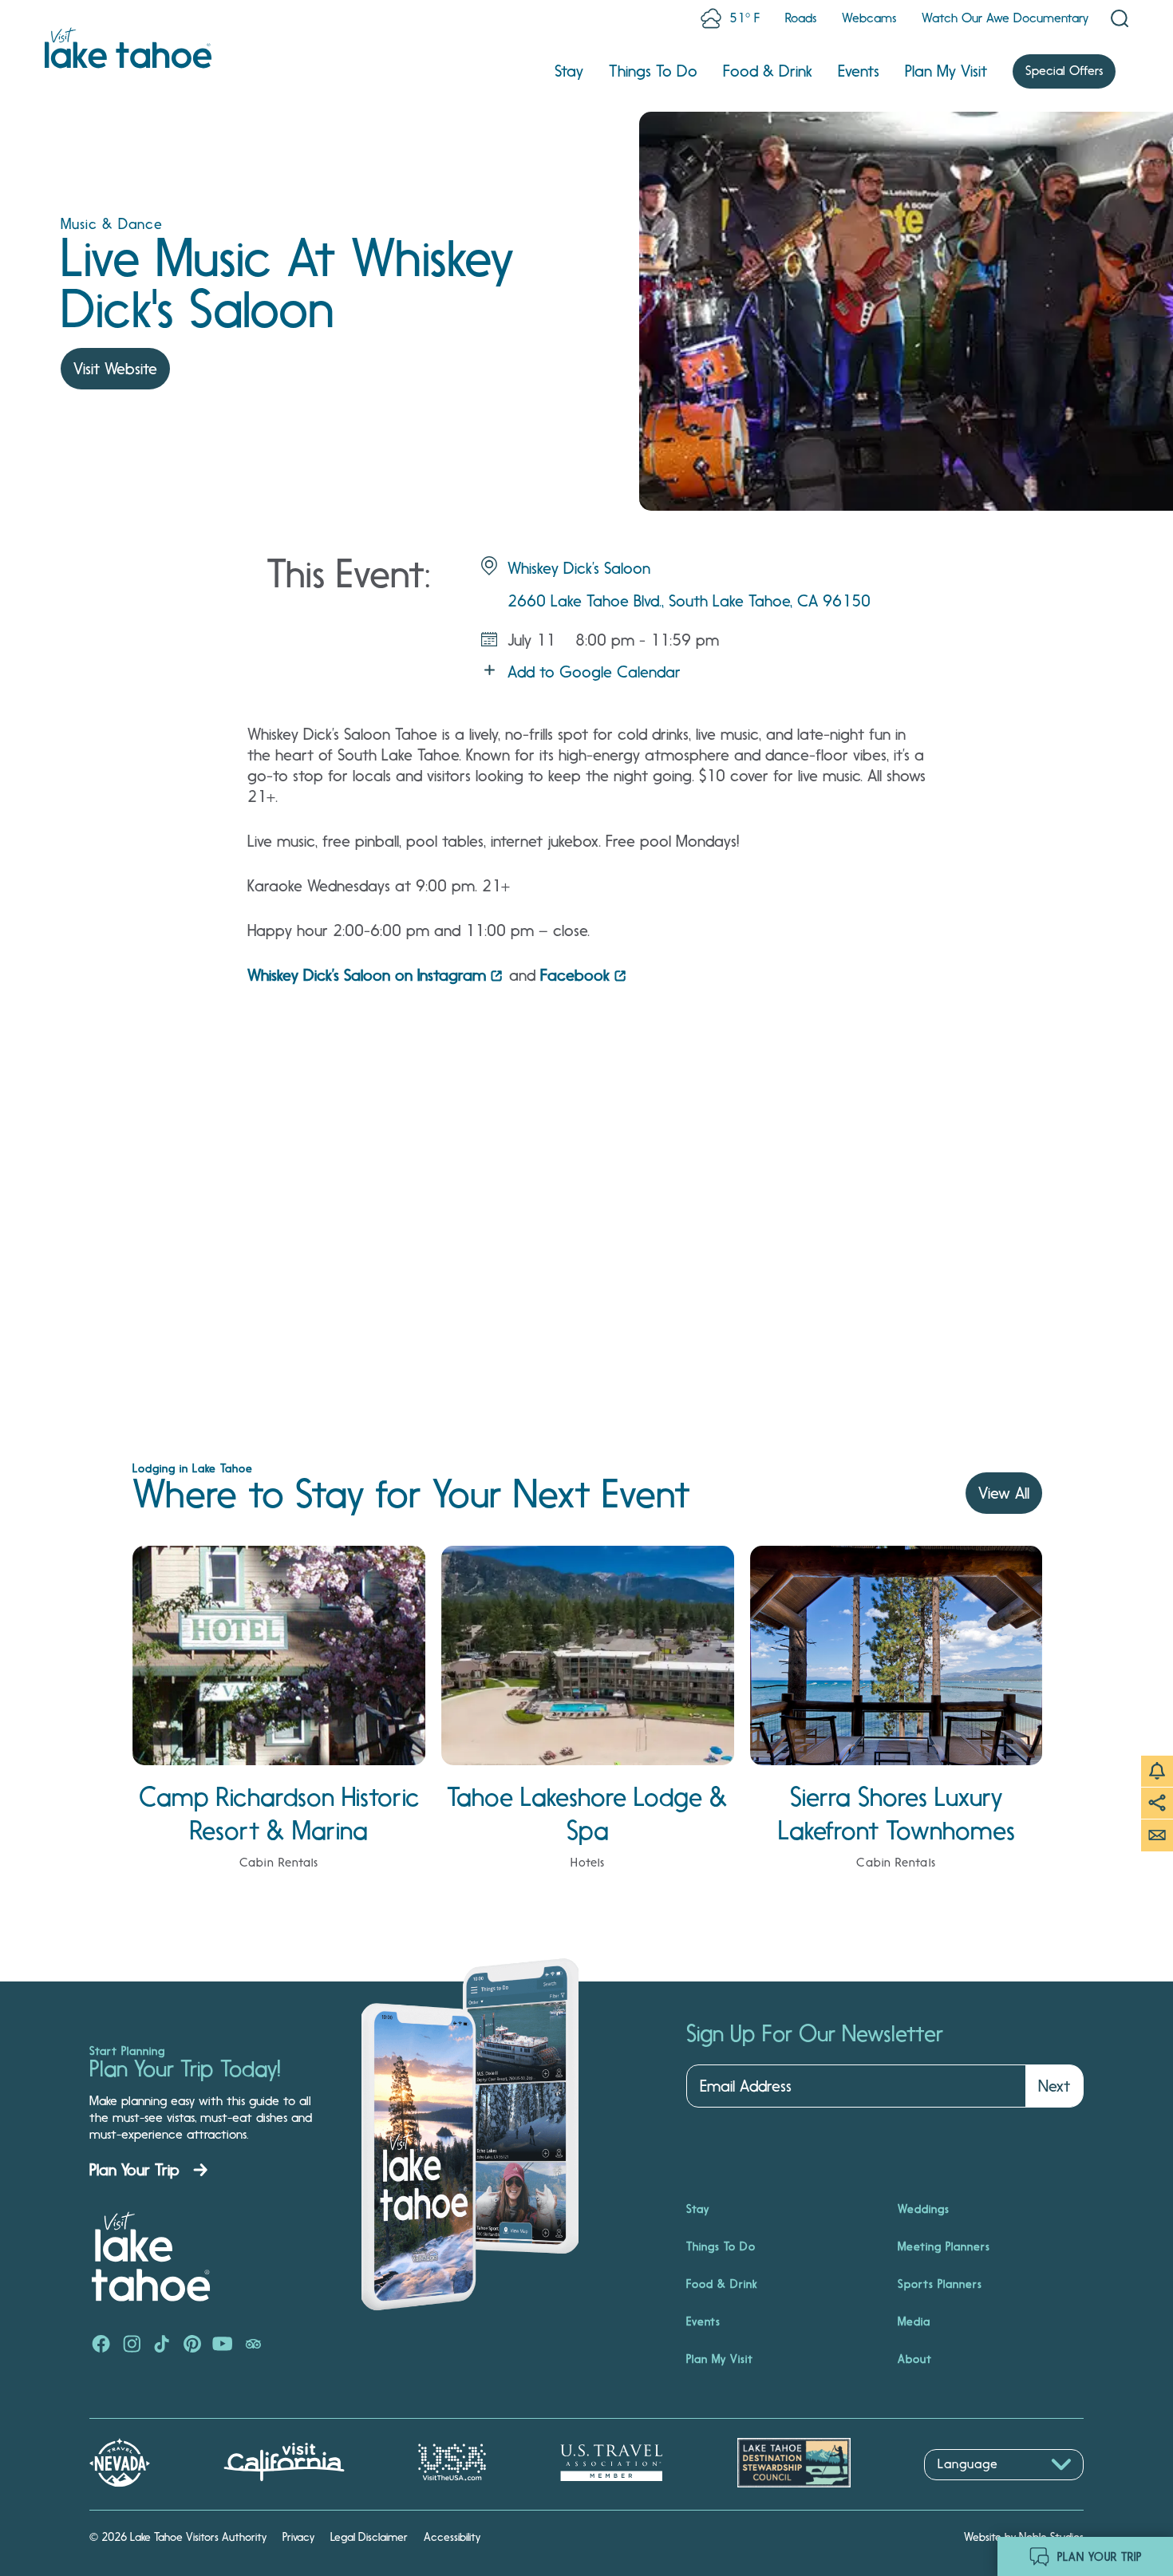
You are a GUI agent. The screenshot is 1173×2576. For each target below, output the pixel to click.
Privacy (298, 2537)
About (915, 2359)
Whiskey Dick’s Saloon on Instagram (367, 975)
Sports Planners (940, 2284)
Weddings (924, 2209)
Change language (970, 2489)
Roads (801, 18)
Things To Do (653, 71)
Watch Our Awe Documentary (1005, 18)
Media (914, 2321)
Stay (569, 71)
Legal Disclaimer (369, 2537)
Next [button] (1054, 2086)
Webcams (869, 18)
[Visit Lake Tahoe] (128, 48)
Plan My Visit (946, 71)
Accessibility (452, 2537)
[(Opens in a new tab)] (101, 2345)
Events (859, 71)
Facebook (575, 975)
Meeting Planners (944, 2246)
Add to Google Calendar (594, 672)
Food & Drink (768, 71)
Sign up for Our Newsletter (815, 2034)
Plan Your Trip (134, 2170)
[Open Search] (1120, 18)
